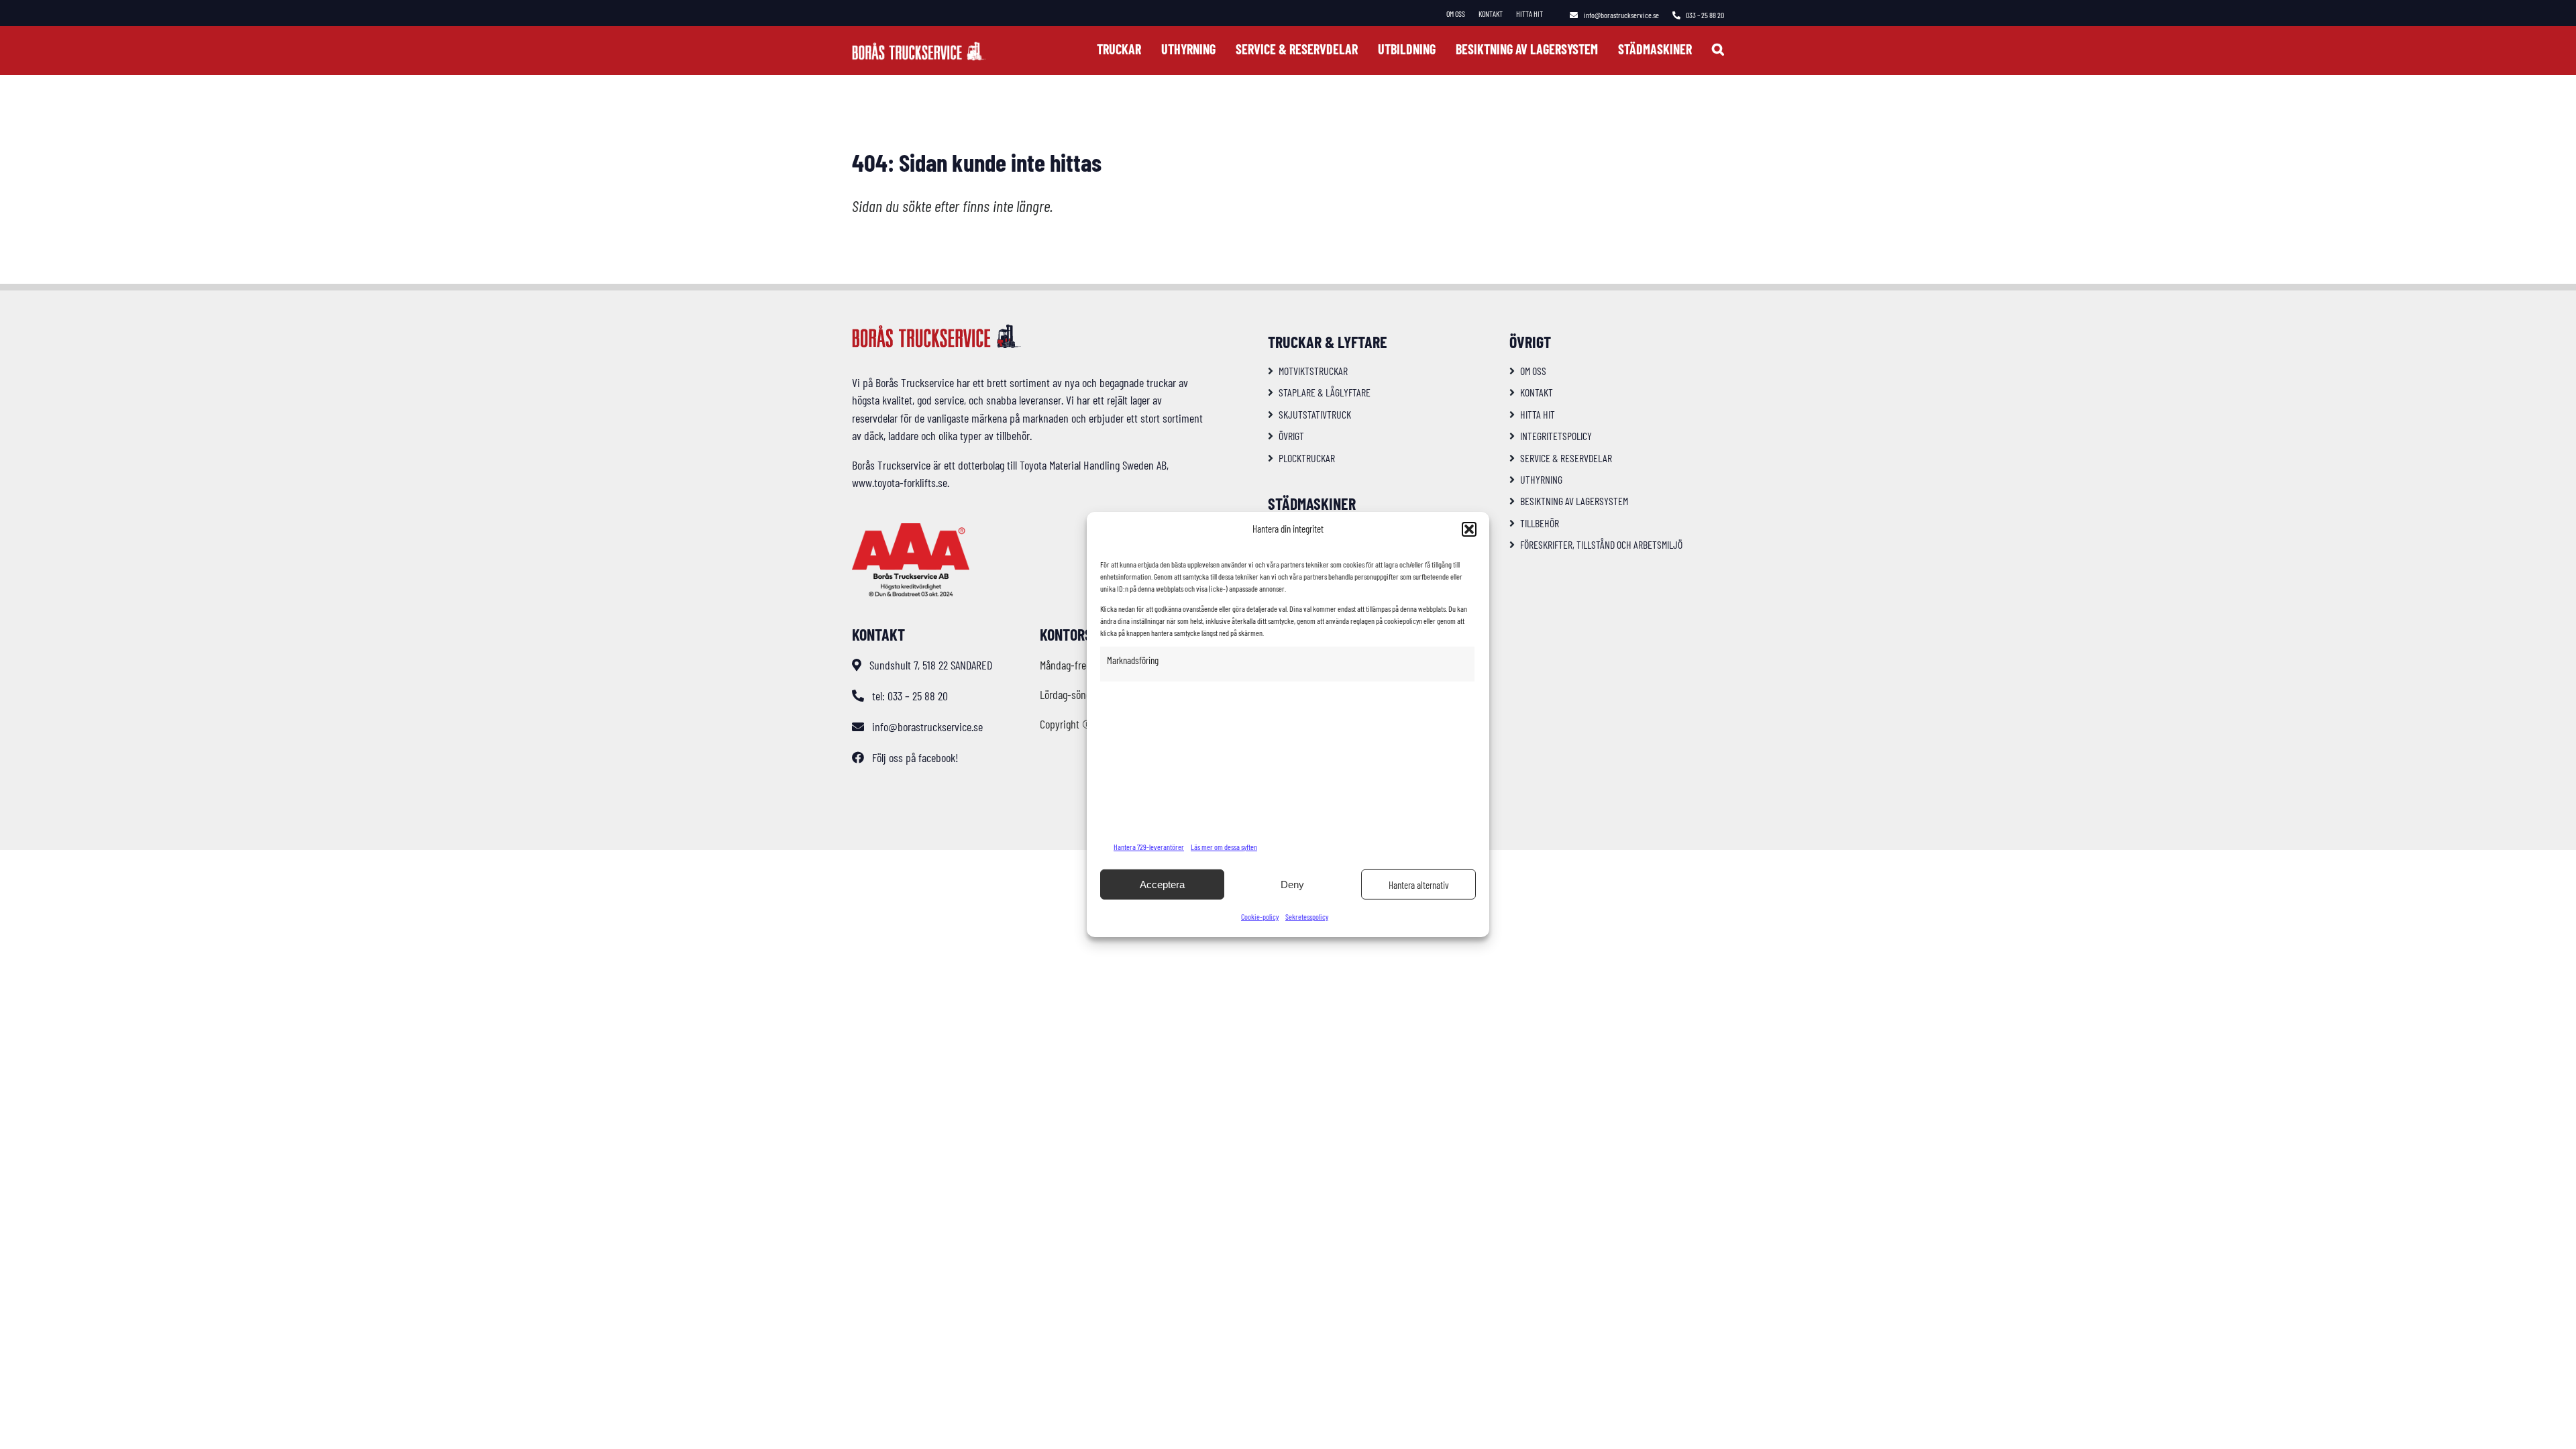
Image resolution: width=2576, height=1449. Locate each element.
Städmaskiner (1312, 503)
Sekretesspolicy (1307, 916)
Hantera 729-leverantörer (1149, 847)
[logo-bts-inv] (919, 48)
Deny (1292, 884)
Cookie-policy (1260, 916)
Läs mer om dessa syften (1224, 847)
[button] (1469, 529)
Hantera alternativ (1419, 885)
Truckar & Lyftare (1328, 342)
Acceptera (1162, 884)
